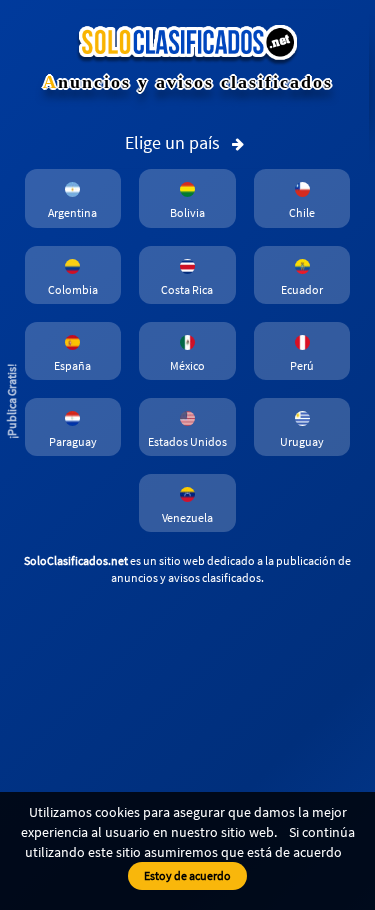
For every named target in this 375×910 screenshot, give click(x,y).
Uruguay (302, 441)
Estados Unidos (187, 441)
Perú (302, 365)
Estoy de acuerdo (187, 875)
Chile (302, 212)
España (72, 365)
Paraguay (73, 441)
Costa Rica (187, 289)
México (187, 365)
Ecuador (302, 289)
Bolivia (187, 212)
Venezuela (187, 517)
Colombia (73, 289)
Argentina (72, 212)
